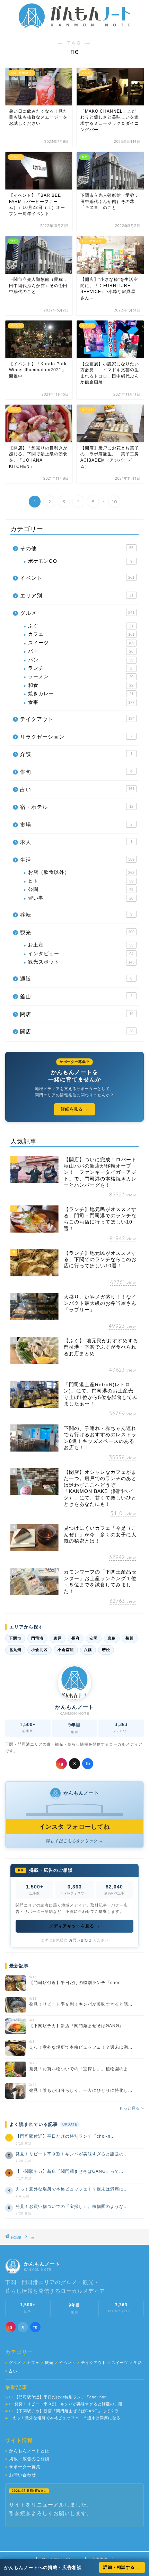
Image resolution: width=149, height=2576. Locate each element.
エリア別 (77, 596)
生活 (77, 860)
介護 (76, 754)
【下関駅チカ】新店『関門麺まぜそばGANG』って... (69, 2171)
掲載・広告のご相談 (27, 2459)
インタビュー (81, 954)
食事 (81, 702)
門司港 (37, 1638)
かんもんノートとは (27, 2451)
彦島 (112, 1638)
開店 (77, 1031)
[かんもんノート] (75, 25)
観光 (77, 932)
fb (88, 1764)
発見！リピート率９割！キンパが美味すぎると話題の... (72, 2154)
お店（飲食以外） (81, 872)
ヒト (81, 881)
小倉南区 (66, 1650)
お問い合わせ (80, 1940)
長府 (76, 1638)
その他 (77, 548)
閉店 (77, 1014)
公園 (81, 889)
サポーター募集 (23, 2467)
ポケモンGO (80, 561)
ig (61, 1764)
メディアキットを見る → (75, 1926)
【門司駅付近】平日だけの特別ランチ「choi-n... (65, 2136)
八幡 (88, 1650)
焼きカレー (81, 694)
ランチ (80, 668)
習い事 (81, 898)
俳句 (76, 772)
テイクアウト (77, 719)
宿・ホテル (77, 807)
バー (81, 651)
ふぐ (81, 626)
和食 (81, 685)
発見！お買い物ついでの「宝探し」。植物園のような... (72, 2207)
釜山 (76, 996)
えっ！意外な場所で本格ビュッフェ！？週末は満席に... (72, 2189)
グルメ (77, 613)
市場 (76, 825)
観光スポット (81, 962)
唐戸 (58, 1638)
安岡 (94, 1638)
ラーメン (81, 677)
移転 (76, 915)
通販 (76, 979)
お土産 (81, 945)
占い (77, 789)
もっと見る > (132, 2108)
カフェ (81, 634)
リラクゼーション (76, 737)
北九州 (15, 1650)
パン (81, 660)
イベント (77, 578)
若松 (106, 1650)
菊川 (130, 1638)
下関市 (15, 1638)
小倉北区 (40, 1650)
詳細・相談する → (122, 2567)
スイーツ (81, 643)
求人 (76, 842)
